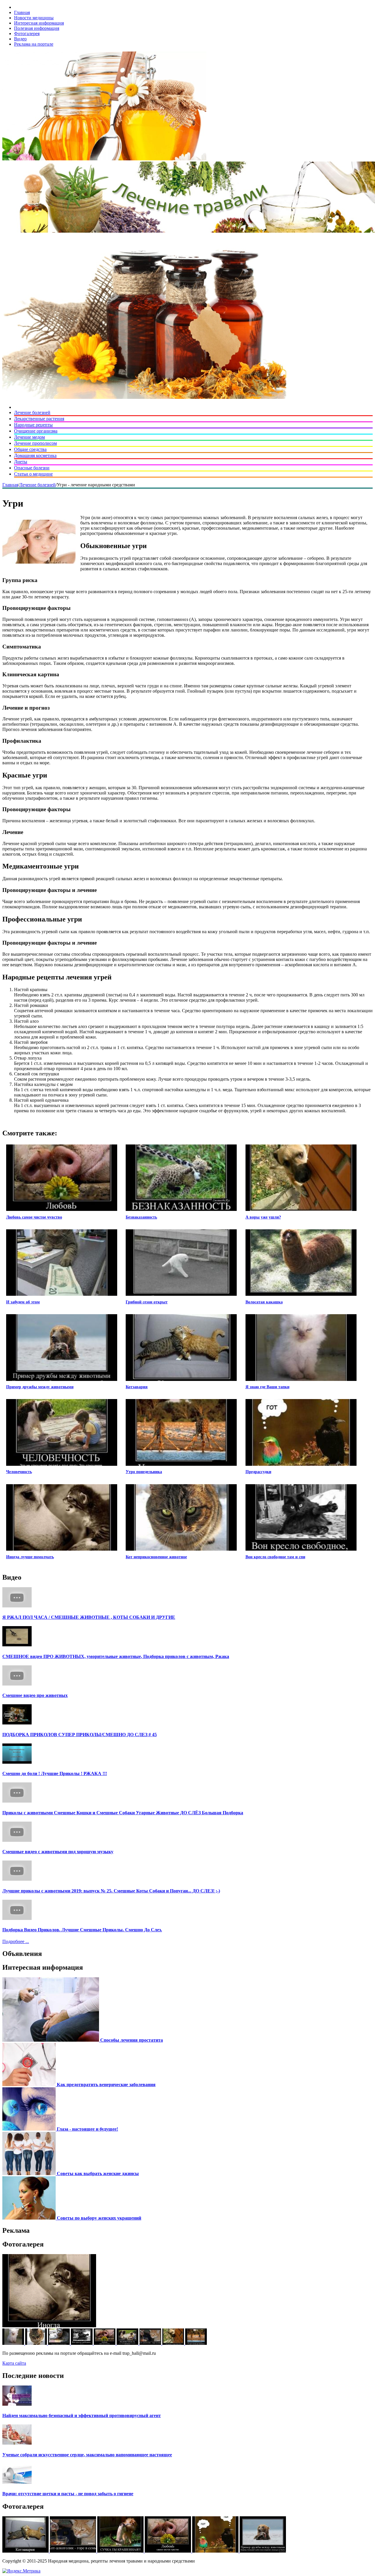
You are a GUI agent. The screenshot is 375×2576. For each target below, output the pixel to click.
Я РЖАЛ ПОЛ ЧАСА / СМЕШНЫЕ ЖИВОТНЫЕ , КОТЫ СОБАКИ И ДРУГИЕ (89, 1617)
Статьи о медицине (33, 474)
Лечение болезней (32, 412)
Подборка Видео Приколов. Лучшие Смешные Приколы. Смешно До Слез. (82, 1930)
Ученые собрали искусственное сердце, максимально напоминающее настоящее (87, 2455)
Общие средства (30, 449)
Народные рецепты (33, 425)
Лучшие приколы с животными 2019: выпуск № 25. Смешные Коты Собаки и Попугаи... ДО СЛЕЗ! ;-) (111, 1891)
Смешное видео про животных (35, 1695)
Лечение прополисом (35, 443)
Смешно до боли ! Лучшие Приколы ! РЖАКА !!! (55, 1773)
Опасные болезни (32, 468)
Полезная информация (37, 28)
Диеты (21, 462)
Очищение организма (36, 431)
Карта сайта (14, 2363)
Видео (20, 39)
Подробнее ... (16, 1941)
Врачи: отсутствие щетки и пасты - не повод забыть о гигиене (68, 2494)
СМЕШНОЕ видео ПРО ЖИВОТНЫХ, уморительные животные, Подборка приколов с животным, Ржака (116, 1656)
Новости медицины (34, 18)
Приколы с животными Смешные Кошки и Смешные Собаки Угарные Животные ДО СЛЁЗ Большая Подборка (123, 1813)
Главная (22, 12)
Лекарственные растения (39, 419)
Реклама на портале (34, 44)
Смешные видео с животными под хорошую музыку (58, 1852)
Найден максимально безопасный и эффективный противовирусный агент (82, 2415)
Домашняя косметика (35, 455)
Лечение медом (29, 437)
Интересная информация (39, 23)
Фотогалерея (27, 34)
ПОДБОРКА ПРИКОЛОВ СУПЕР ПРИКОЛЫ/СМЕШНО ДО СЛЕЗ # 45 (80, 1735)
